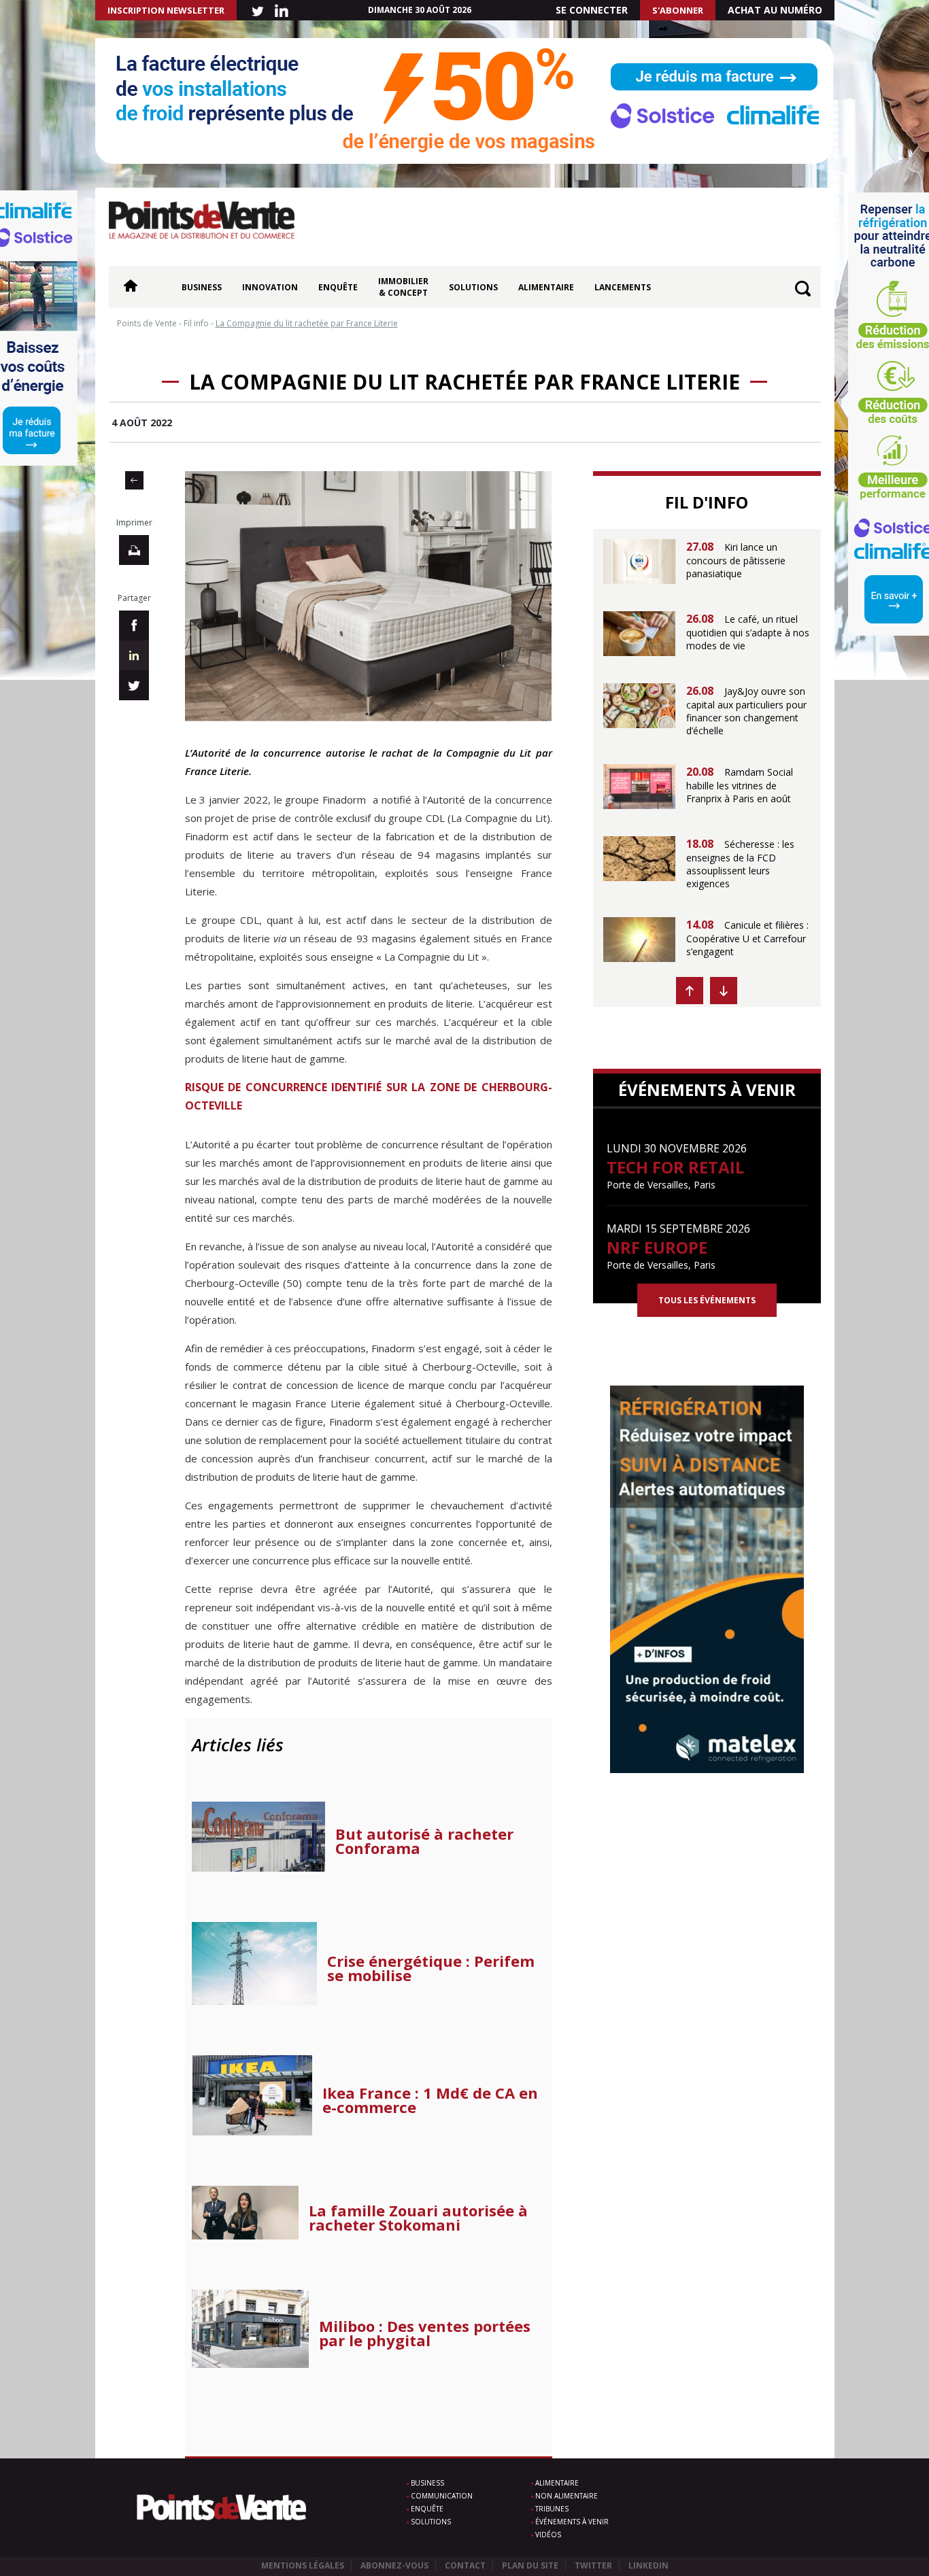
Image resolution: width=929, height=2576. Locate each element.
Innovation (270, 287)
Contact (465, 2565)
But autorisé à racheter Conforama (424, 1841)
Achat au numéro (775, 10)
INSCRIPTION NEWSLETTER (166, 10)
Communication (442, 2496)
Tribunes (552, 2509)
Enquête (338, 287)
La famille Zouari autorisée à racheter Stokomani (418, 2218)
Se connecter (592, 10)
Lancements (623, 287)
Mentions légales (303, 2565)
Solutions (473, 287)
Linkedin (648, 2565)
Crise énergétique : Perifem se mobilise (431, 1968)
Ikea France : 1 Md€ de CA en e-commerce (430, 2100)
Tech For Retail (675, 1167)
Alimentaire (546, 287)
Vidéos (548, 2535)
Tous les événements (707, 1300)
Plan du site (530, 2565)
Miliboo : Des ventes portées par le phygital (425, 2333)
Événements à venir (572, 2522)
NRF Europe (657, 1247)
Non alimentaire (567, 2496)
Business (202, 287)
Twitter (593, 2565)
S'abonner (678, 10)
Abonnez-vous (394, 2565)
